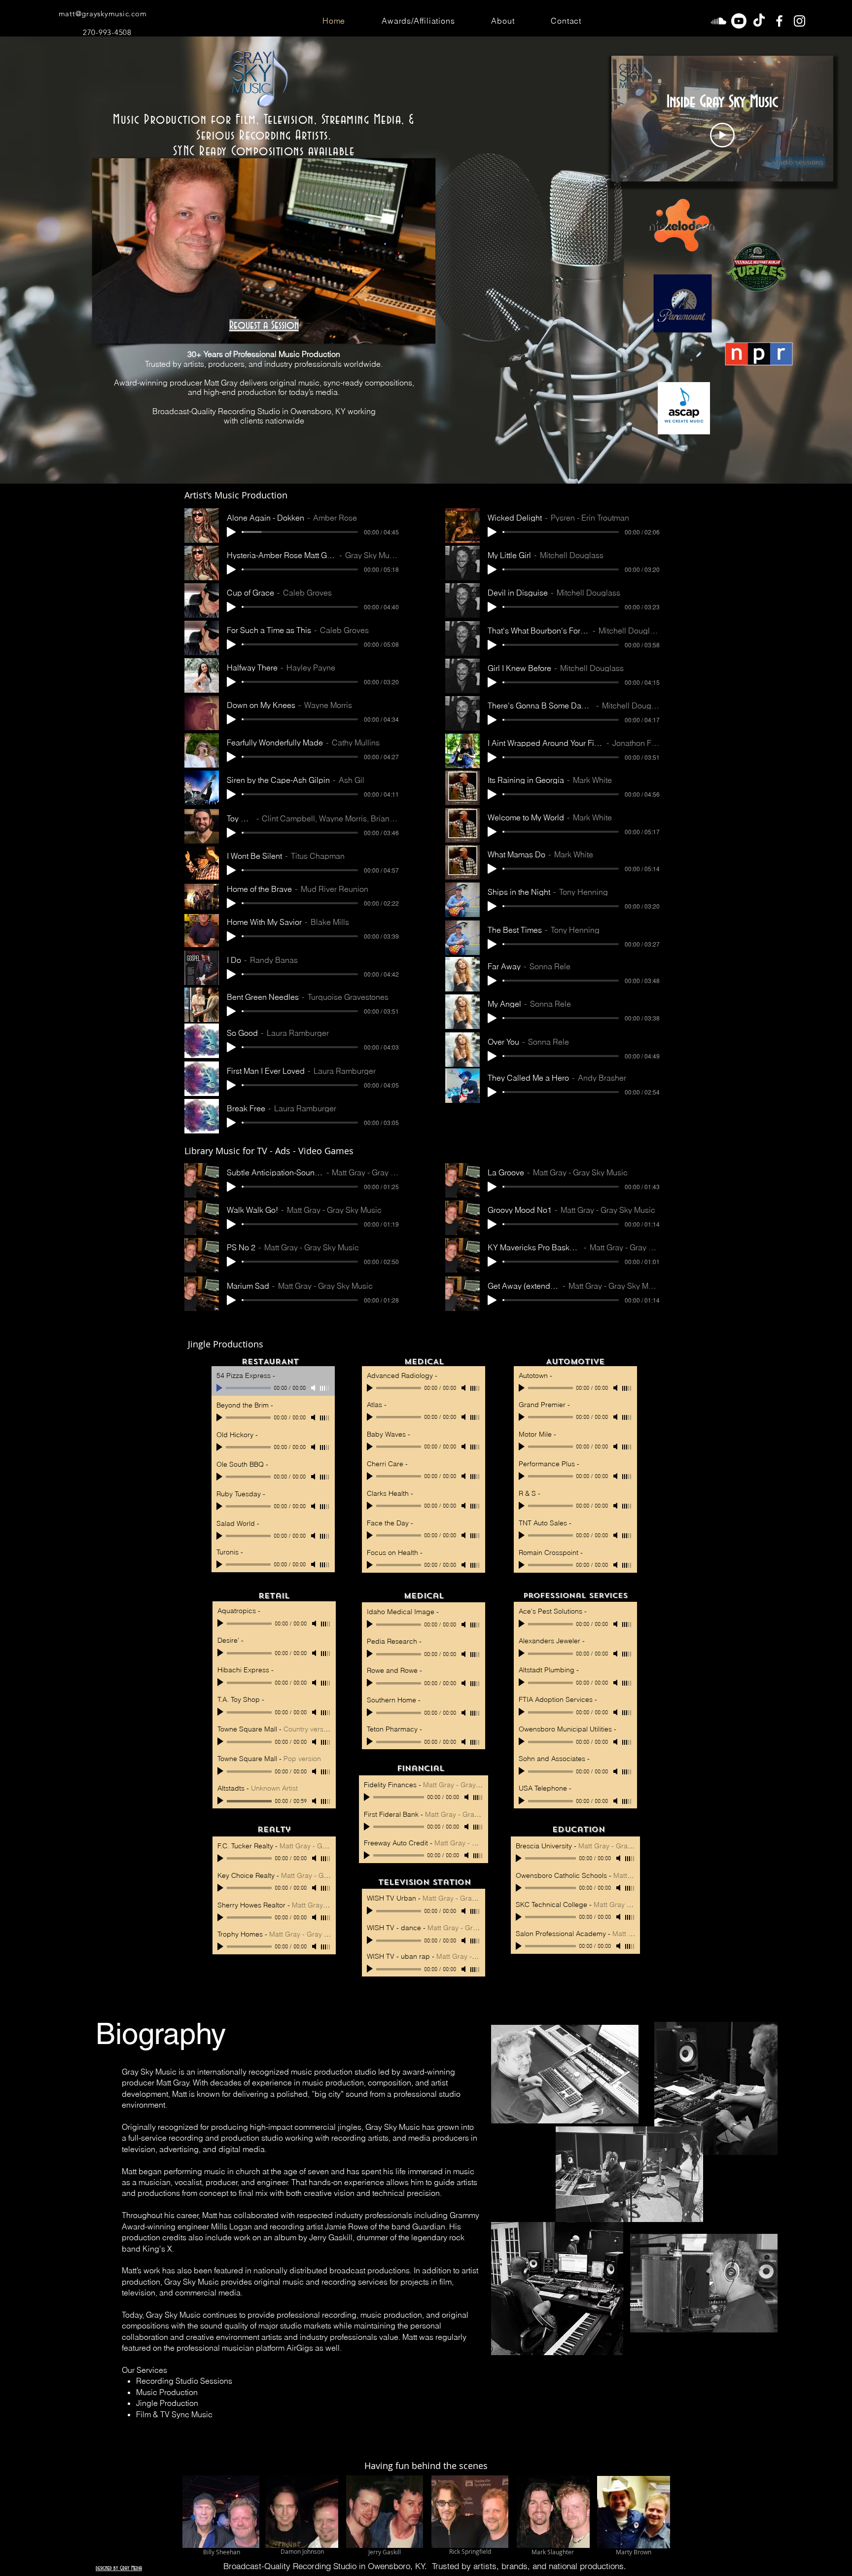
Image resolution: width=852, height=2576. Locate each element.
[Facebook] (779, 21)
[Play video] (722, 135)
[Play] (231, 532)
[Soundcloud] (719, 21)
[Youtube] (739, 21)
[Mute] (315, 1801)
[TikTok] (759, 21)
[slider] (326, 1801)
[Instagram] (799, 21)
